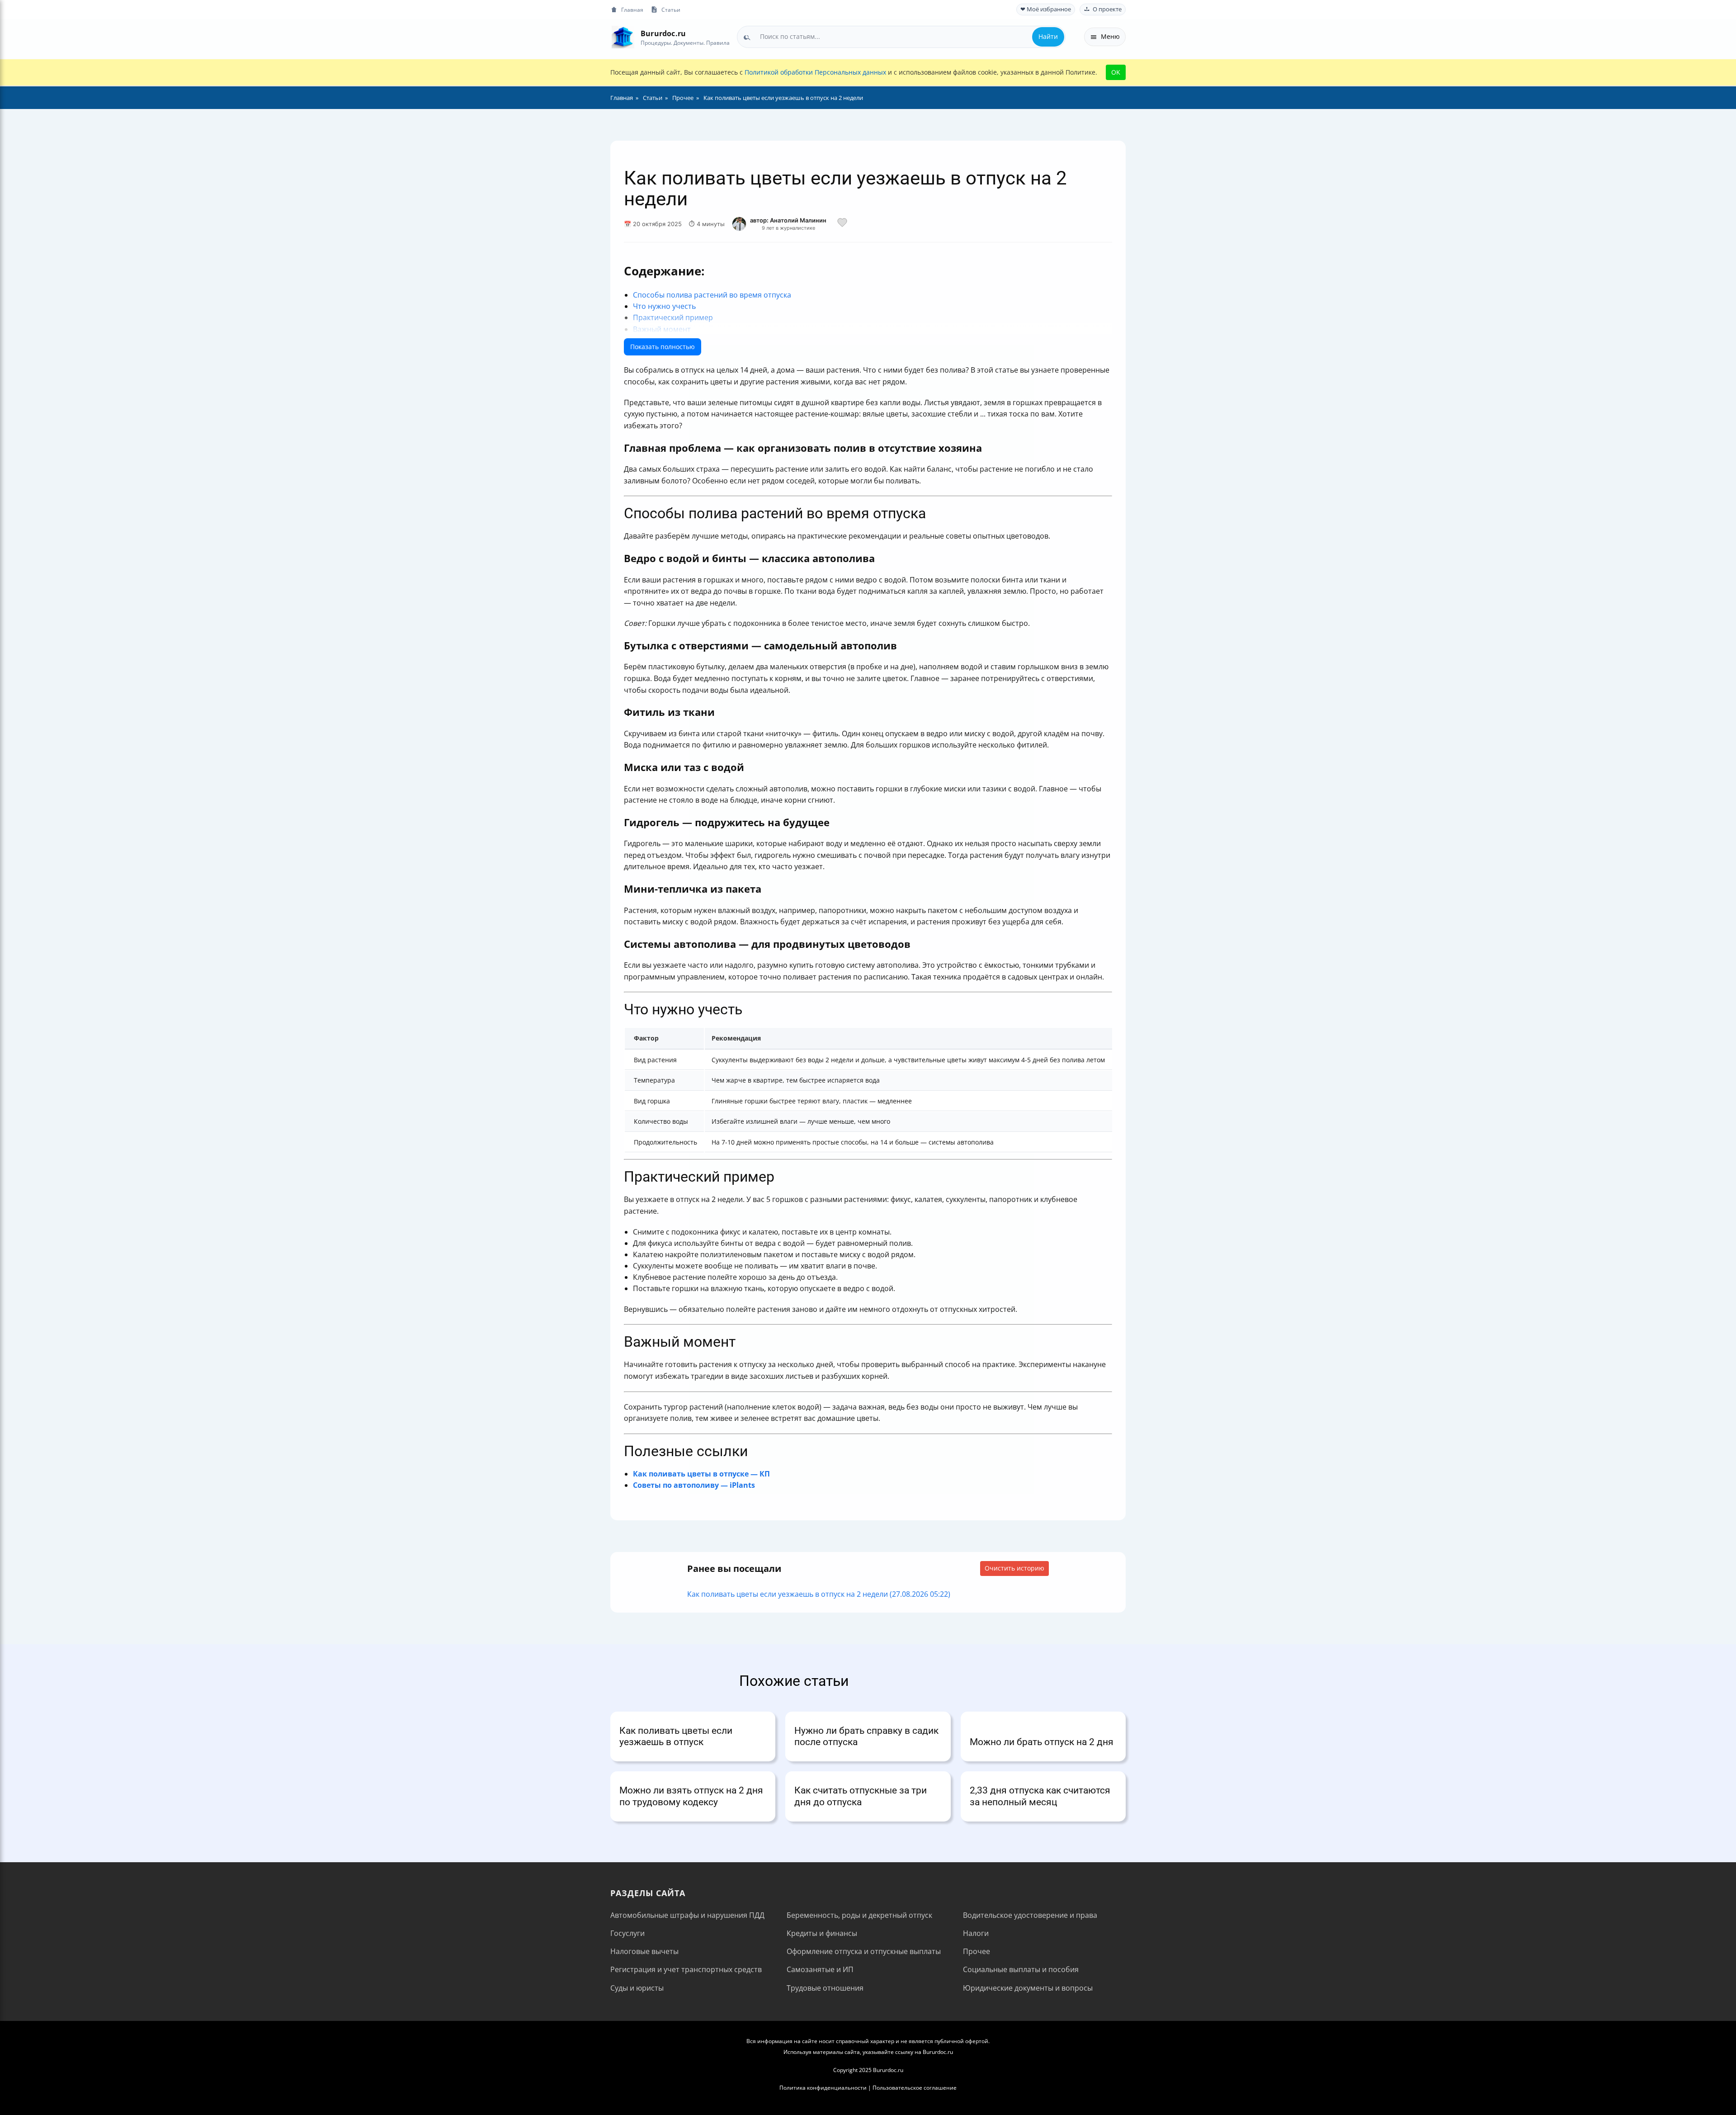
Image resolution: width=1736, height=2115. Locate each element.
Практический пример (673, 317)
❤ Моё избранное (1046, 9)
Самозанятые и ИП (820, 1969)
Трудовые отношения (825, 1988)
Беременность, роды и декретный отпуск (859, 1915)
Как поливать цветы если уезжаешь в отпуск (676, 1736)
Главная (632, 9)
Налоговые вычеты (644, 1951)
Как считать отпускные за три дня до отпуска (861, 1796)
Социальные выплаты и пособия (1021, 1969)
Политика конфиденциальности (823, 2088)
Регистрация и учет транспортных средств (686, 1969)
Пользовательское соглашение (915, 2088)
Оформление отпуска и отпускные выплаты (864, 1951)
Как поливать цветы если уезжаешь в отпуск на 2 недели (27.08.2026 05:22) (819, 1594)
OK (1116, 72)
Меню (1110, 36)
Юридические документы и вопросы (1028, 1988)
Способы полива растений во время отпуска (712, 295)
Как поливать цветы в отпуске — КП (701, 1474)
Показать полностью (663, 347)
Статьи (671, 9)
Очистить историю (1014, 1568)
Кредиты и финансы (822, 1933)
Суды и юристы (637, 1988)
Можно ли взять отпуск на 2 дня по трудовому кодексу (691, 1796)
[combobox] (901, 37)
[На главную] (623, 37)
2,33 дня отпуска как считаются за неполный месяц (1040, 1796)
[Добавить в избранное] (842, 224)
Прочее (976, 1951)
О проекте (1107, 9)
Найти (1048, 36)
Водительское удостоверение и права (1030, 1915)
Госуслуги (627, 1933)
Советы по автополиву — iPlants (694, 1485)
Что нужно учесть (664, 306)
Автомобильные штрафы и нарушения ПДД (687, 1915)
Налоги (976, 1933)
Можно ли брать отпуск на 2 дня (1042, 1742)
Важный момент (662, 329)
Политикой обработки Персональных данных (815, 72)
